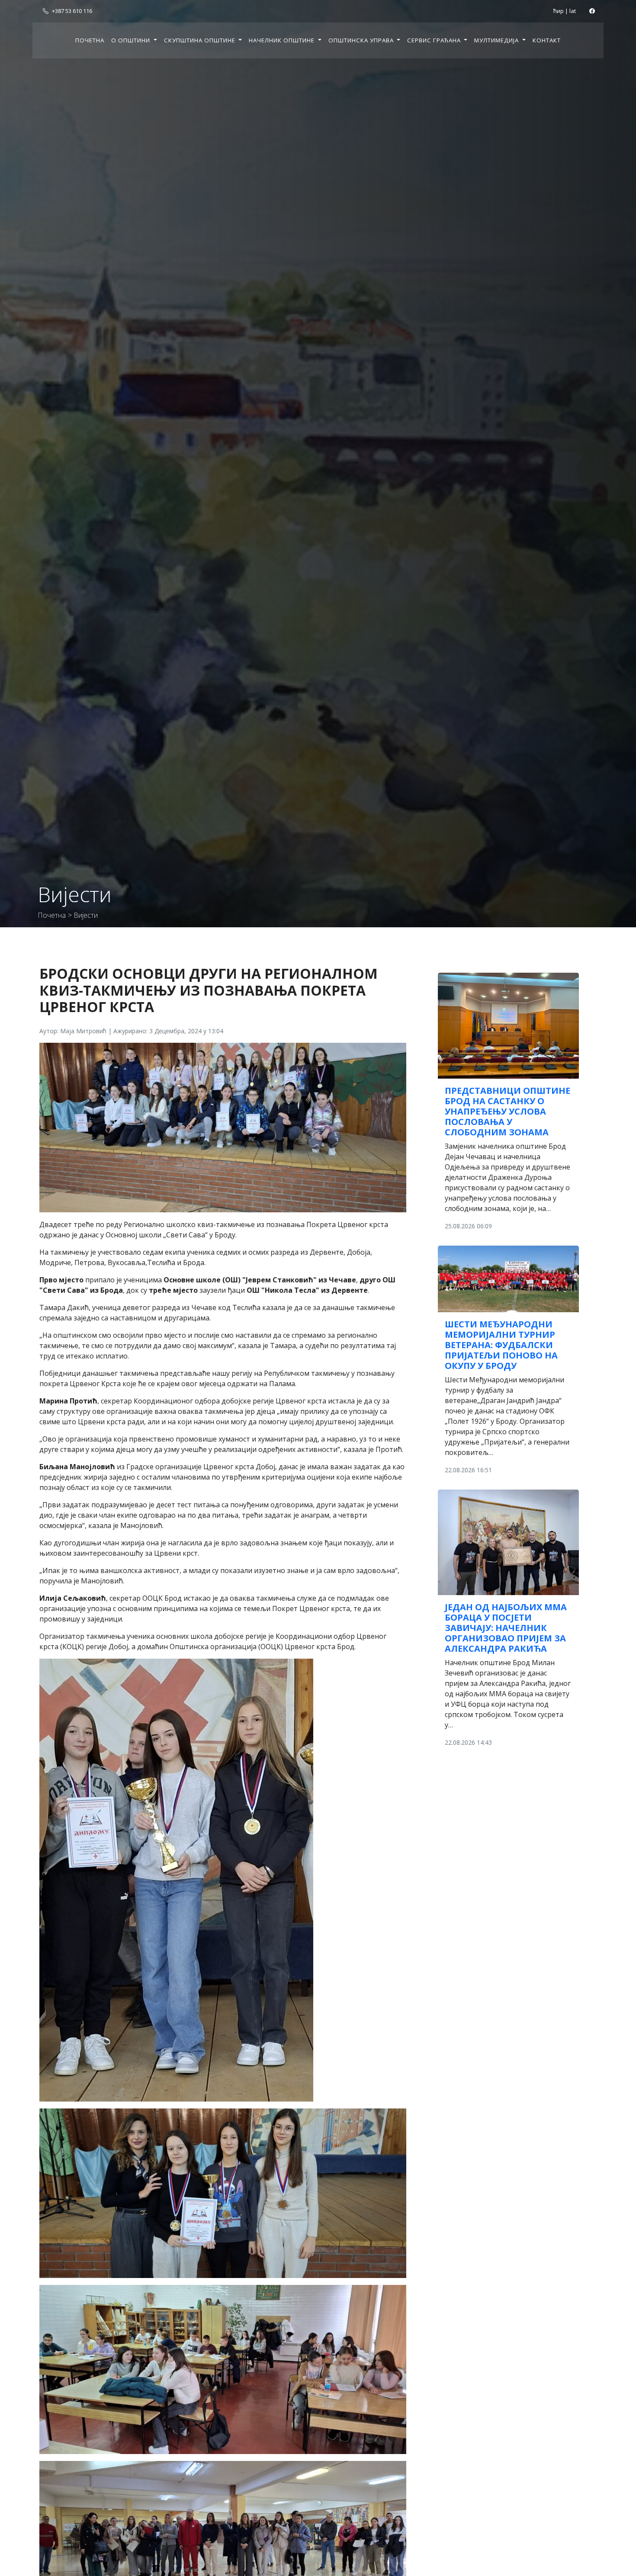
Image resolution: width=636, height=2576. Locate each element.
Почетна (90, 40)
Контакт (547, 40)
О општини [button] (132, 40)
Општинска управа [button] (362, 40)
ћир (559, 11)
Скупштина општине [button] (201, 40)
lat (573, 11)
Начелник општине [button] (283, 40)
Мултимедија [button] (497, 40)
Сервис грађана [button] (435, 40)
